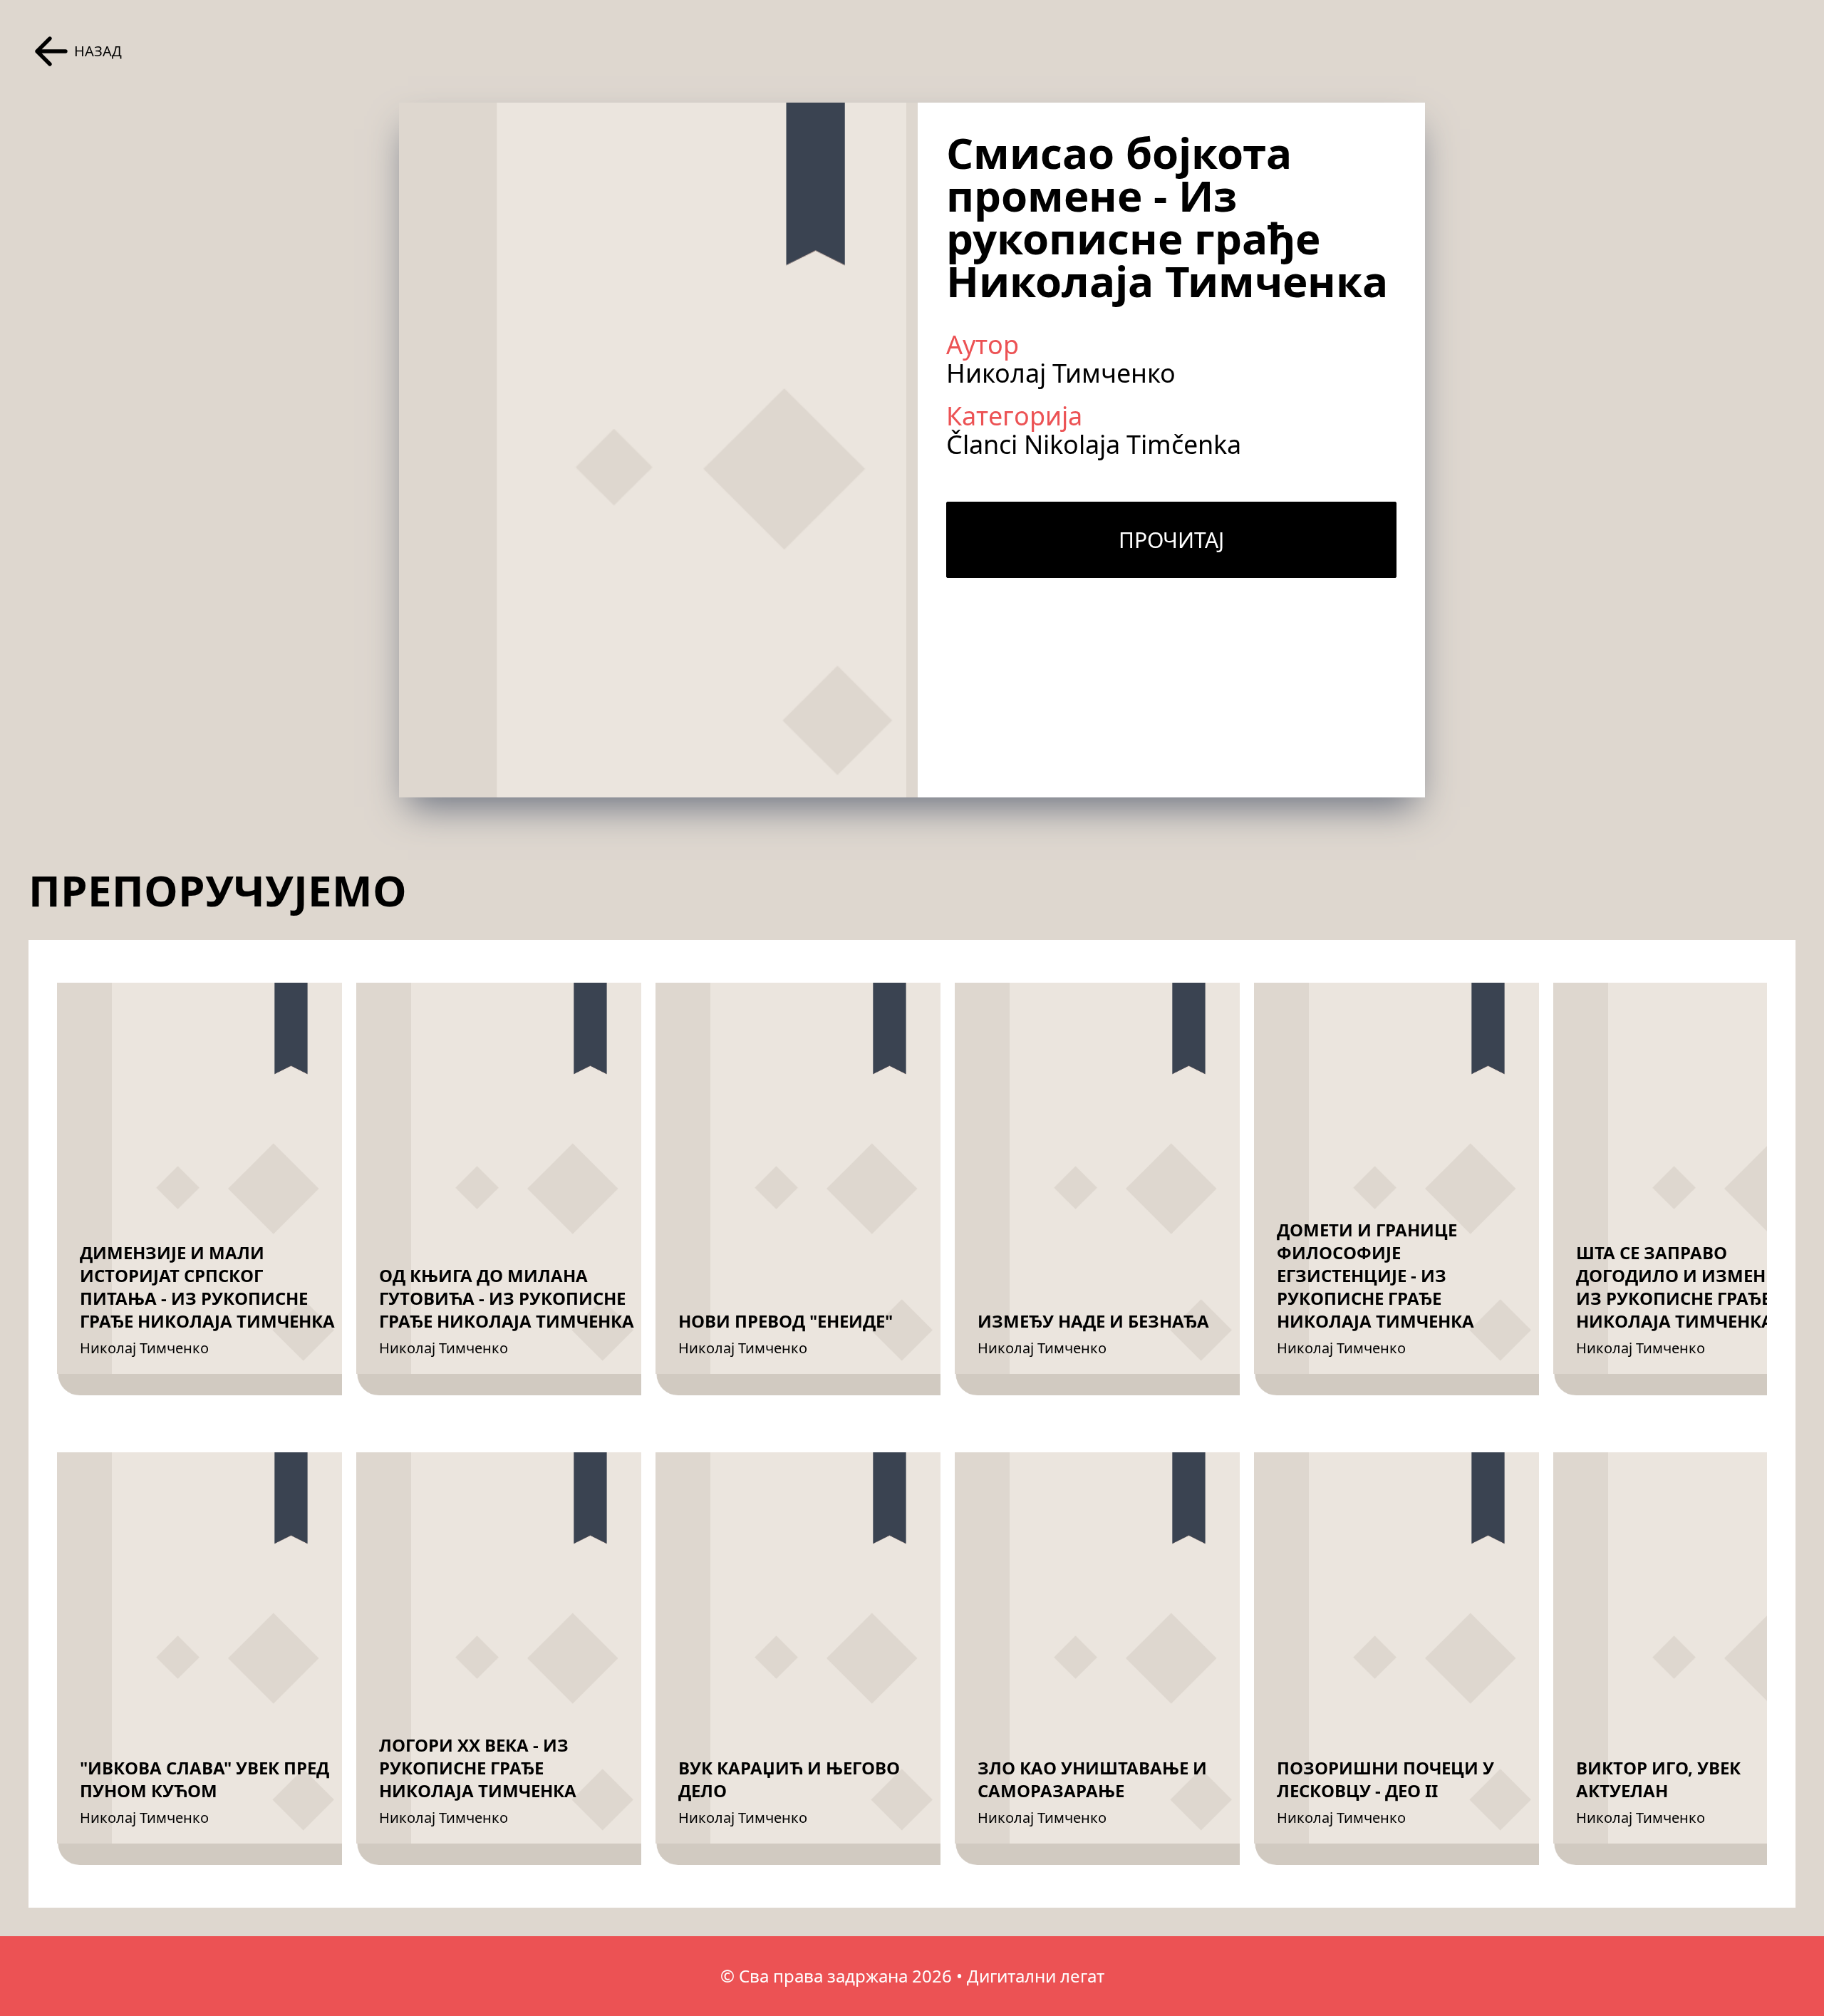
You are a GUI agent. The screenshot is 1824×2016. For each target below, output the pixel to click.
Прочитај (1171, 540)
